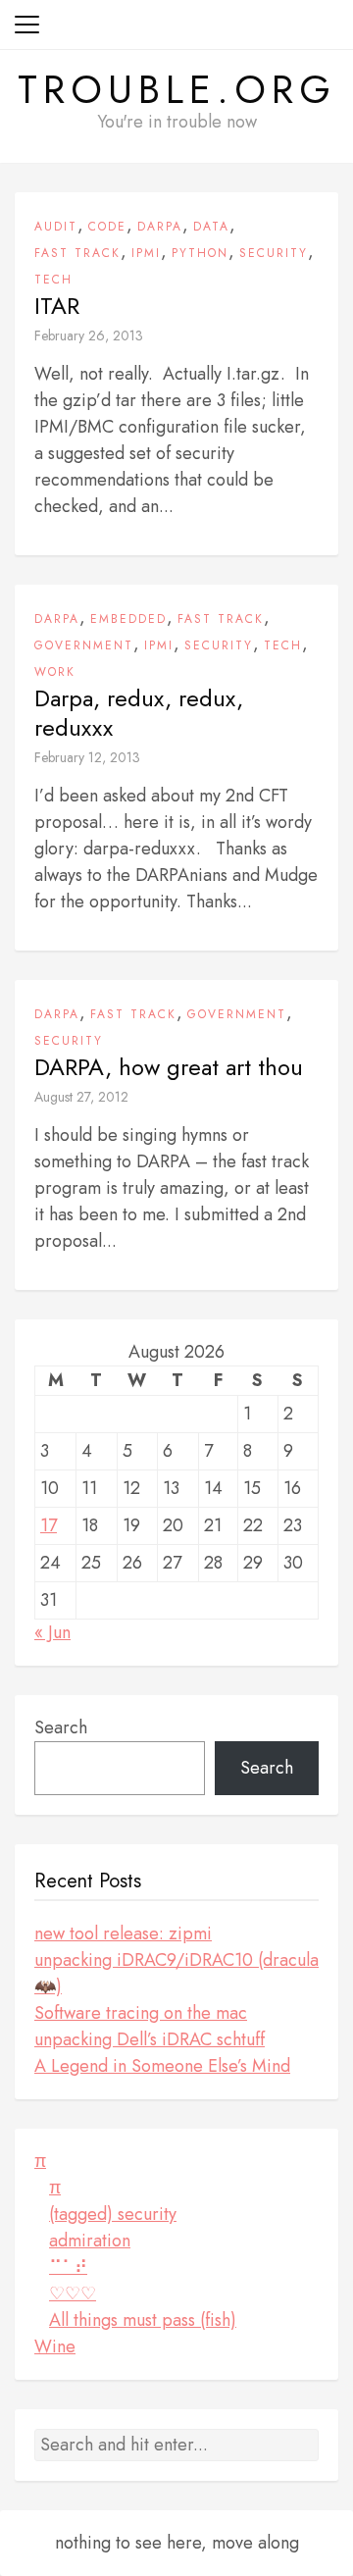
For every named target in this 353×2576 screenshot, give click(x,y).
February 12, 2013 (87, 757)
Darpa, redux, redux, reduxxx (139, 713)
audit (56, 227)
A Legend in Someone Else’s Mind (162, 2066)
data (211, 227)
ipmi (146, 253)
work (55, 672)
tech (53, 280)
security (274, 253)
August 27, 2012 (81, 1097)
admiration (90, 2241)
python (200, 253)
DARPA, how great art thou (169, 1067)
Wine (55, 2346)
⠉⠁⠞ (68, 2267)
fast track (77, 253)
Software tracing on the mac (141, 2013)
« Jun (52, 1632)
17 (49, 1525)
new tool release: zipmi (123, 1933)
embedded (128, 619)
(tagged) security (113, 2214)
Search (61, 1727)
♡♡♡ (73, 2293)
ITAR (57, 306)
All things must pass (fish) (143, 2320)
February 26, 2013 (89, 335)
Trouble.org (177, 89)
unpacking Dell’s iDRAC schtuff (150, 2039)
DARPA (160, 227)
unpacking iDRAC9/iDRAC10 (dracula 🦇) (176, 1973)
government (84, 645)
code (107, 227)
